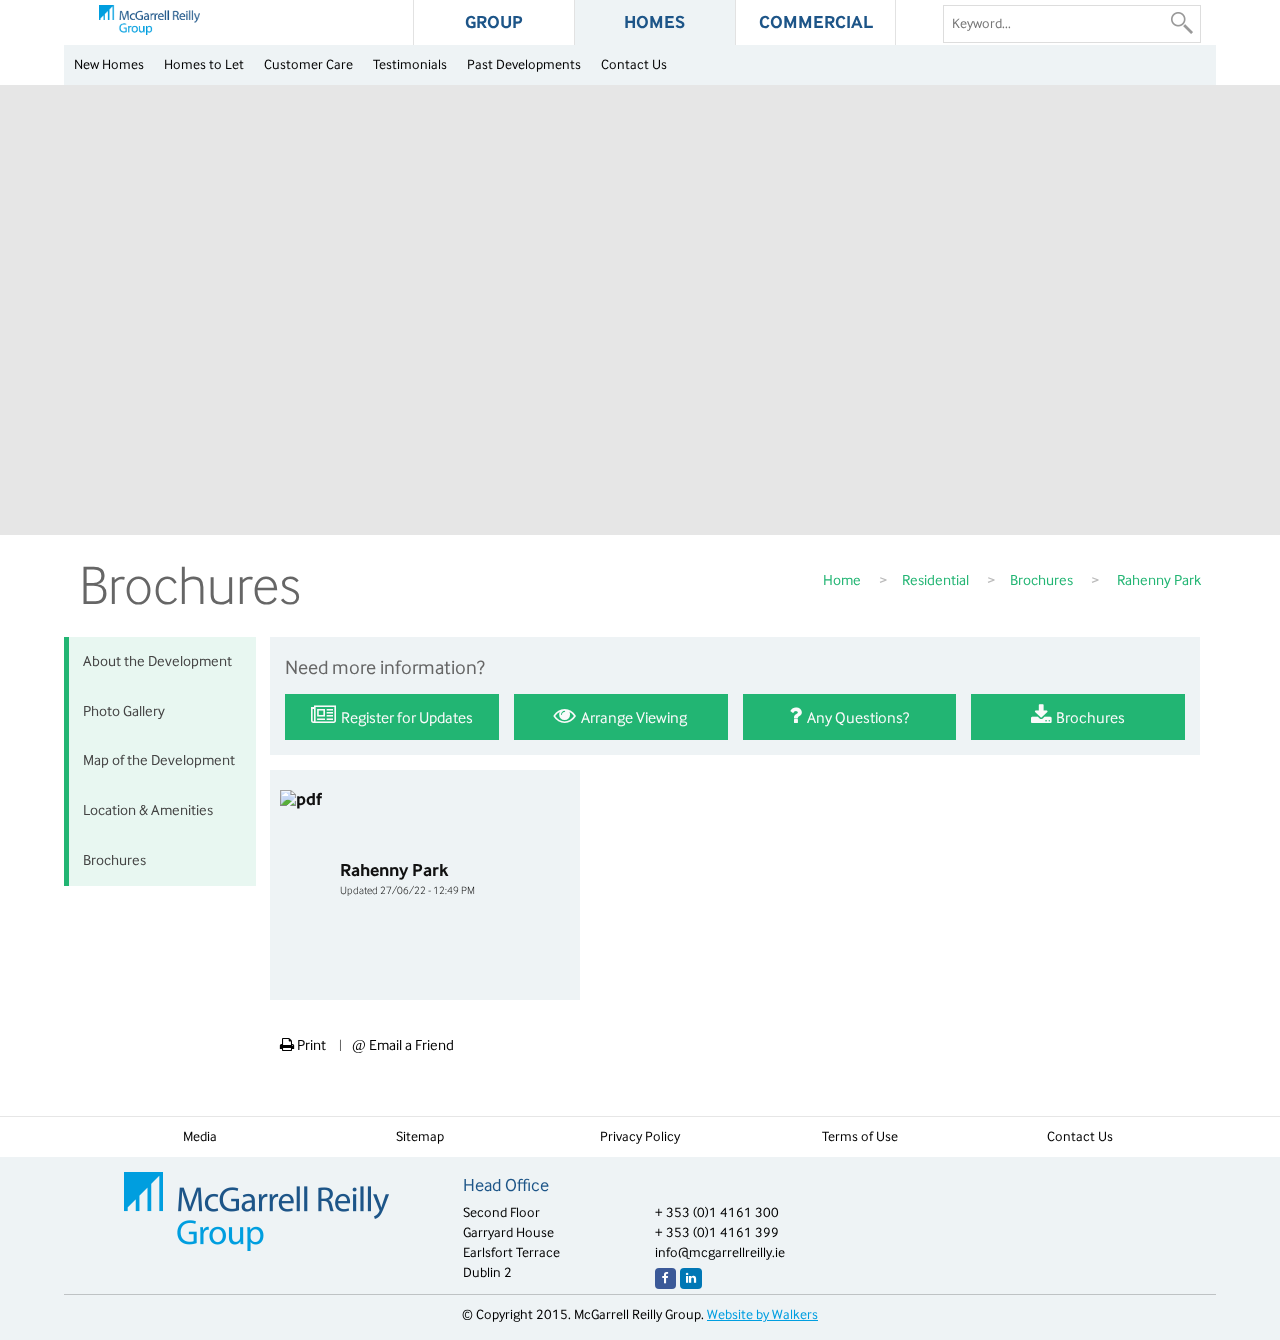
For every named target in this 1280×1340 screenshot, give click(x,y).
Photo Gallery (124, 711)
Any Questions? (856, 717)
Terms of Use (860, 1136)
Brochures (1041, 580)
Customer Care (308, 64)
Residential (935, 580)
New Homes (109, 64)
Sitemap (420, 1136)
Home (842, 580)
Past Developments (524, 64)
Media (200, 1136)
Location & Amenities (148, 810)
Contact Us (634, 64)
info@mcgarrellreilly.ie (720, 1252)
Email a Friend (403, 1045)
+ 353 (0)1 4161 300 (717, 1212)
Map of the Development (159, 760)
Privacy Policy (640, 1136)
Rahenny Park (407, 879)
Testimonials (410, 64)
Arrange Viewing (632, 717)
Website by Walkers (762, 1314)
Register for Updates (405, 717)
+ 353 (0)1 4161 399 (717, 1232)
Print (310, 1045)
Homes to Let (204, 64)
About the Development (157, 661)
